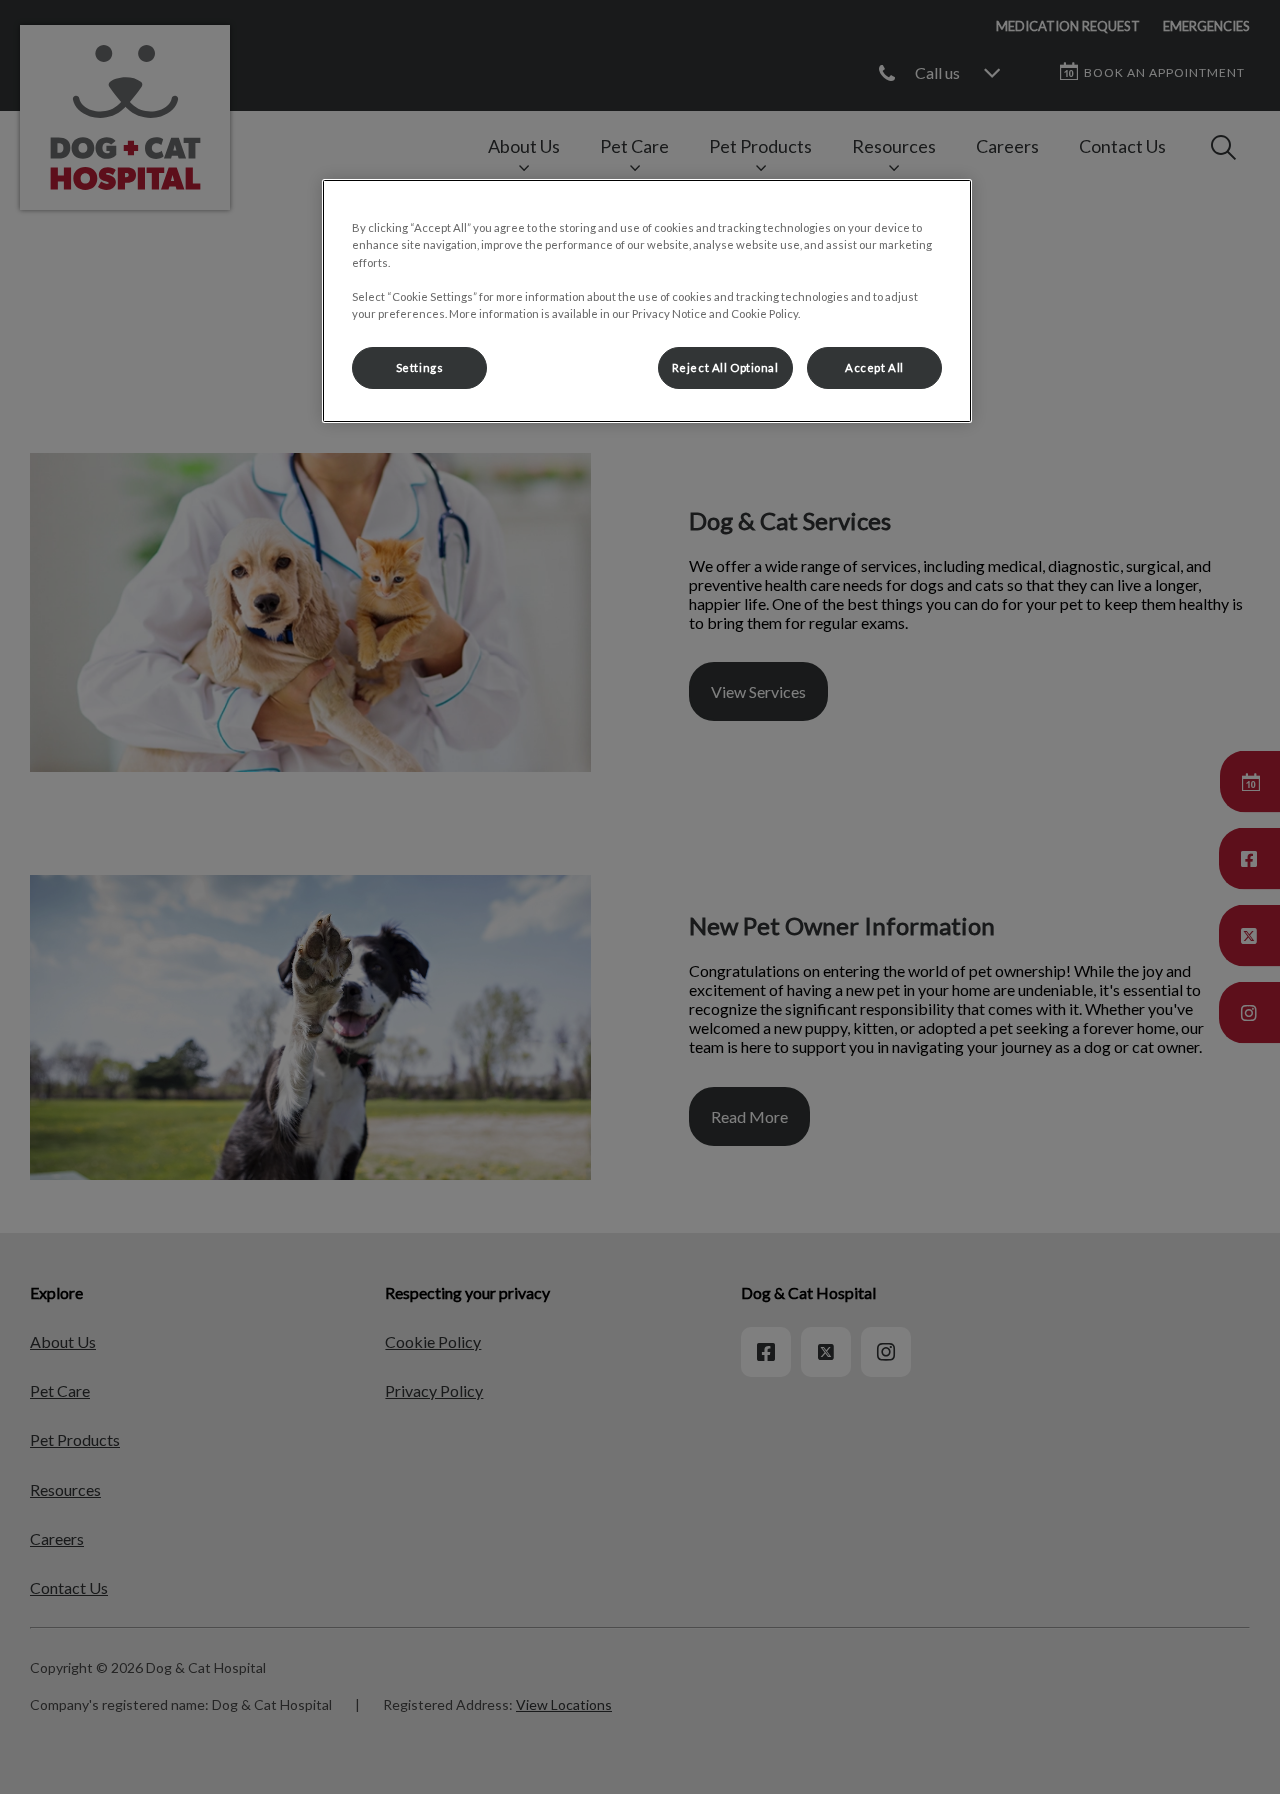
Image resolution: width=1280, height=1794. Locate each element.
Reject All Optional (725, 367)
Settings (420, 367)
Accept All (874, 367)
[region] (647, 300)
